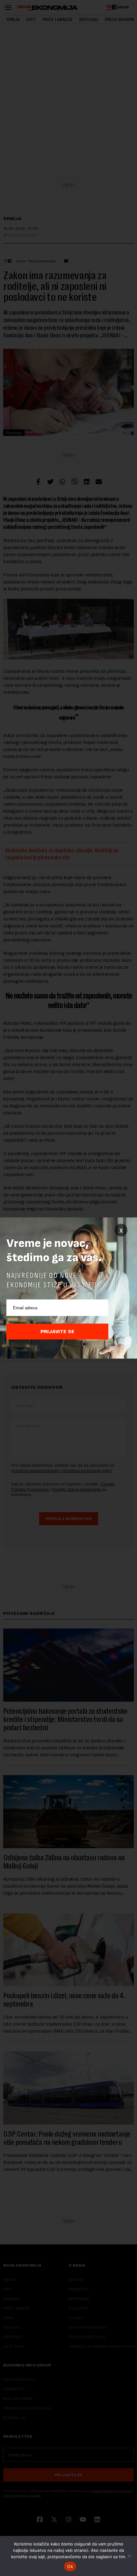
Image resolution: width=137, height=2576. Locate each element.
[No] (129, 2556)
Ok (70, 2566)
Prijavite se (58, 1332)
